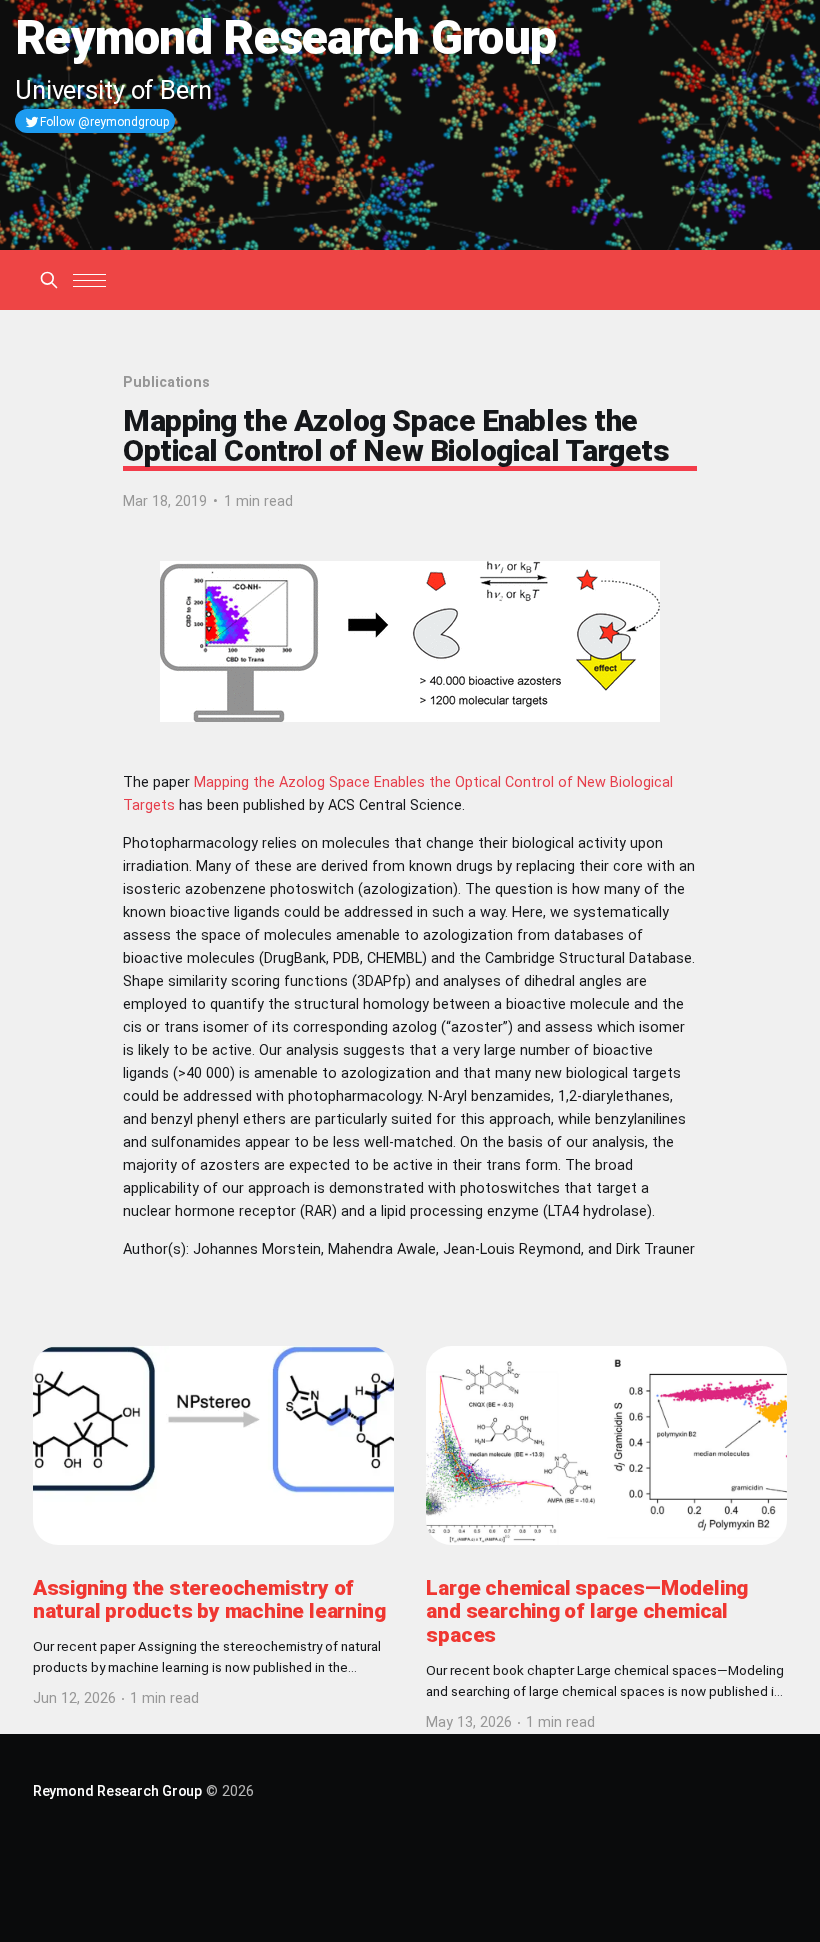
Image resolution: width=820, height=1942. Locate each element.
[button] (89, 280)
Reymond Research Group (117, 1791)
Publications (166, 382)
